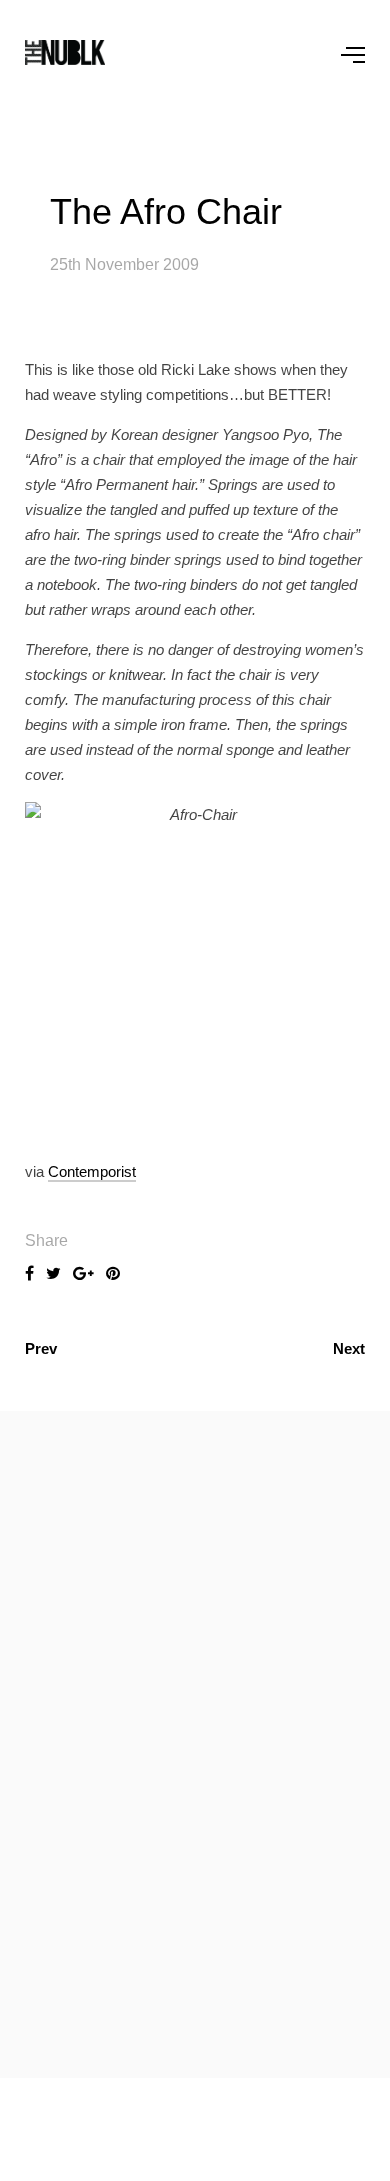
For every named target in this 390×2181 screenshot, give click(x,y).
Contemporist (92, 1171)
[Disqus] (195, 1741)
